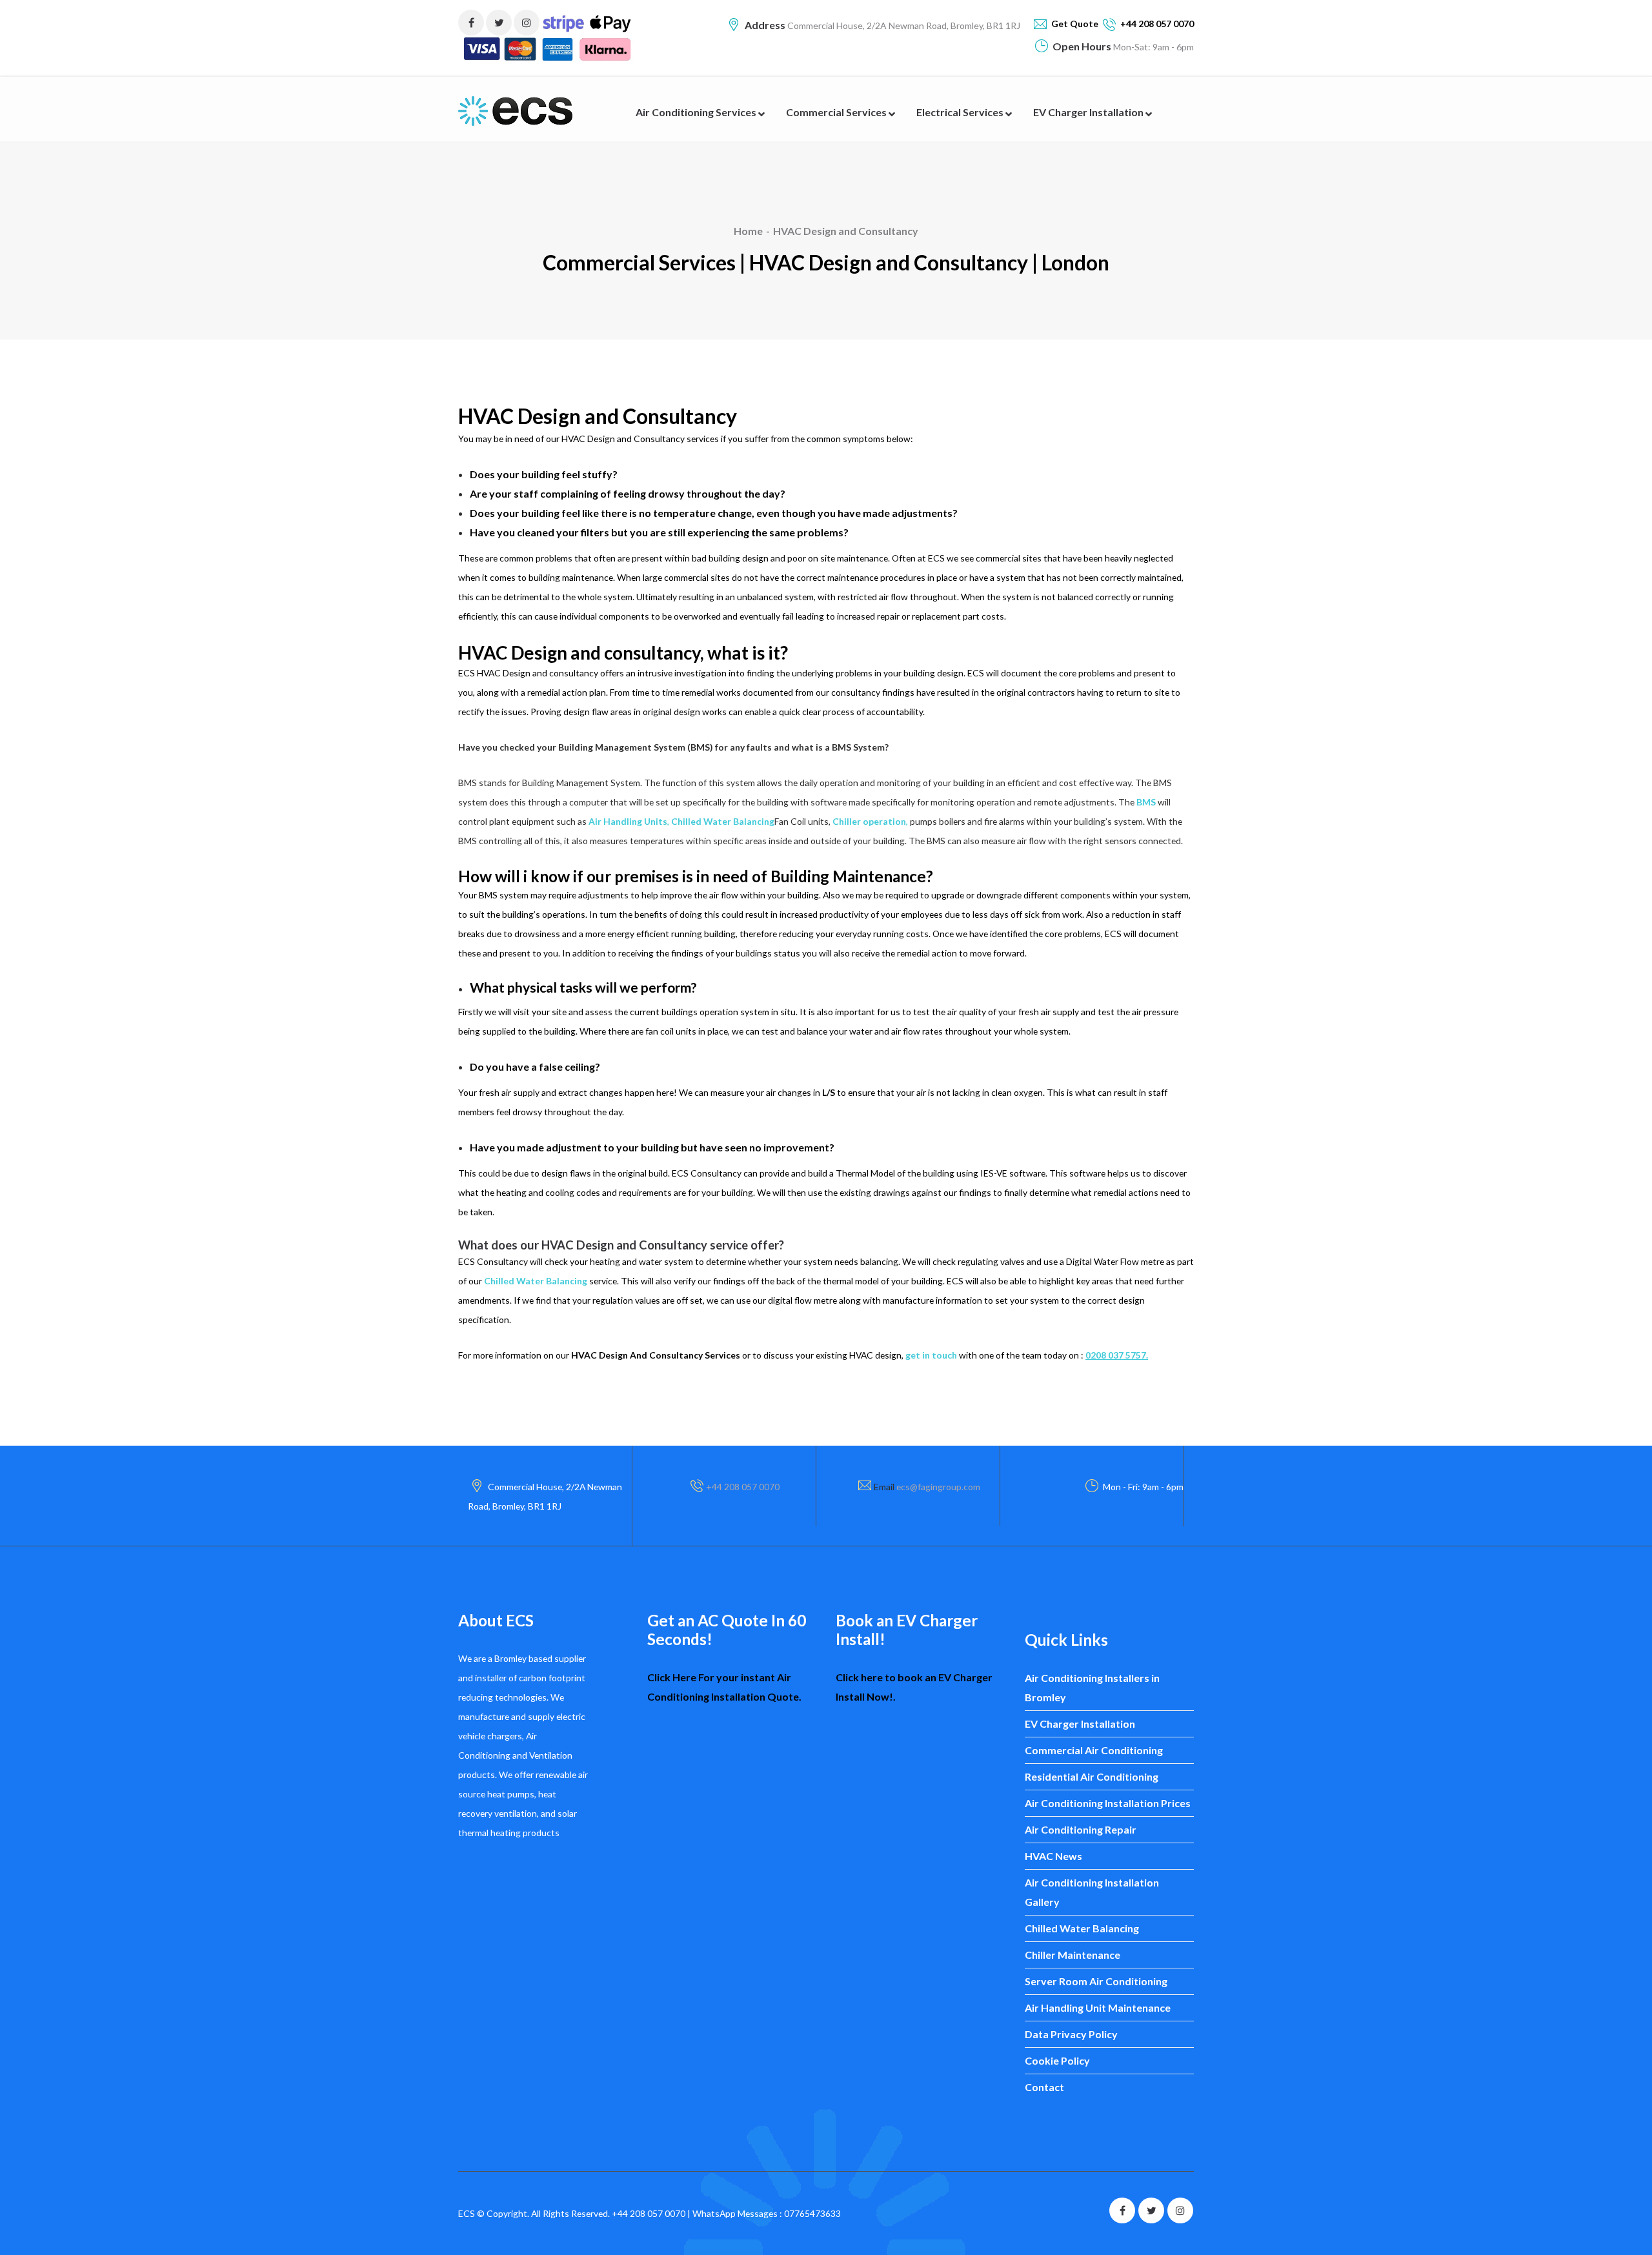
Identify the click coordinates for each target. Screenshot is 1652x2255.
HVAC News (1053, 1856)
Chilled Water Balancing (1082, 1928)
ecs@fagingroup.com (938, 1487)
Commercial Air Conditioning (1094, 1750)
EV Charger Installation (1089, 112)
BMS (1146, 802)
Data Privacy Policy (1071, 2034)
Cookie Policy (1057, 2060)
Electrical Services (961, 112)
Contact (1044, 2087)
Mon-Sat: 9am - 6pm (1153, 47)
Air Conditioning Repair (1081, 1829)
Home (748, 231)
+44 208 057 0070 (743, 1487)
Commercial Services (837, 112)
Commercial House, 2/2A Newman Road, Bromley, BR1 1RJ (903, 25)
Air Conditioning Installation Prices (1108, 1803)
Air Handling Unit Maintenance (1098, 2007)
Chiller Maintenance (1073, 1955)
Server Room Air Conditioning (1096, 1981)
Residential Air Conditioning (1092, 1776)
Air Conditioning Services (697, 112)
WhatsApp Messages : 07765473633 (767, 2213)
